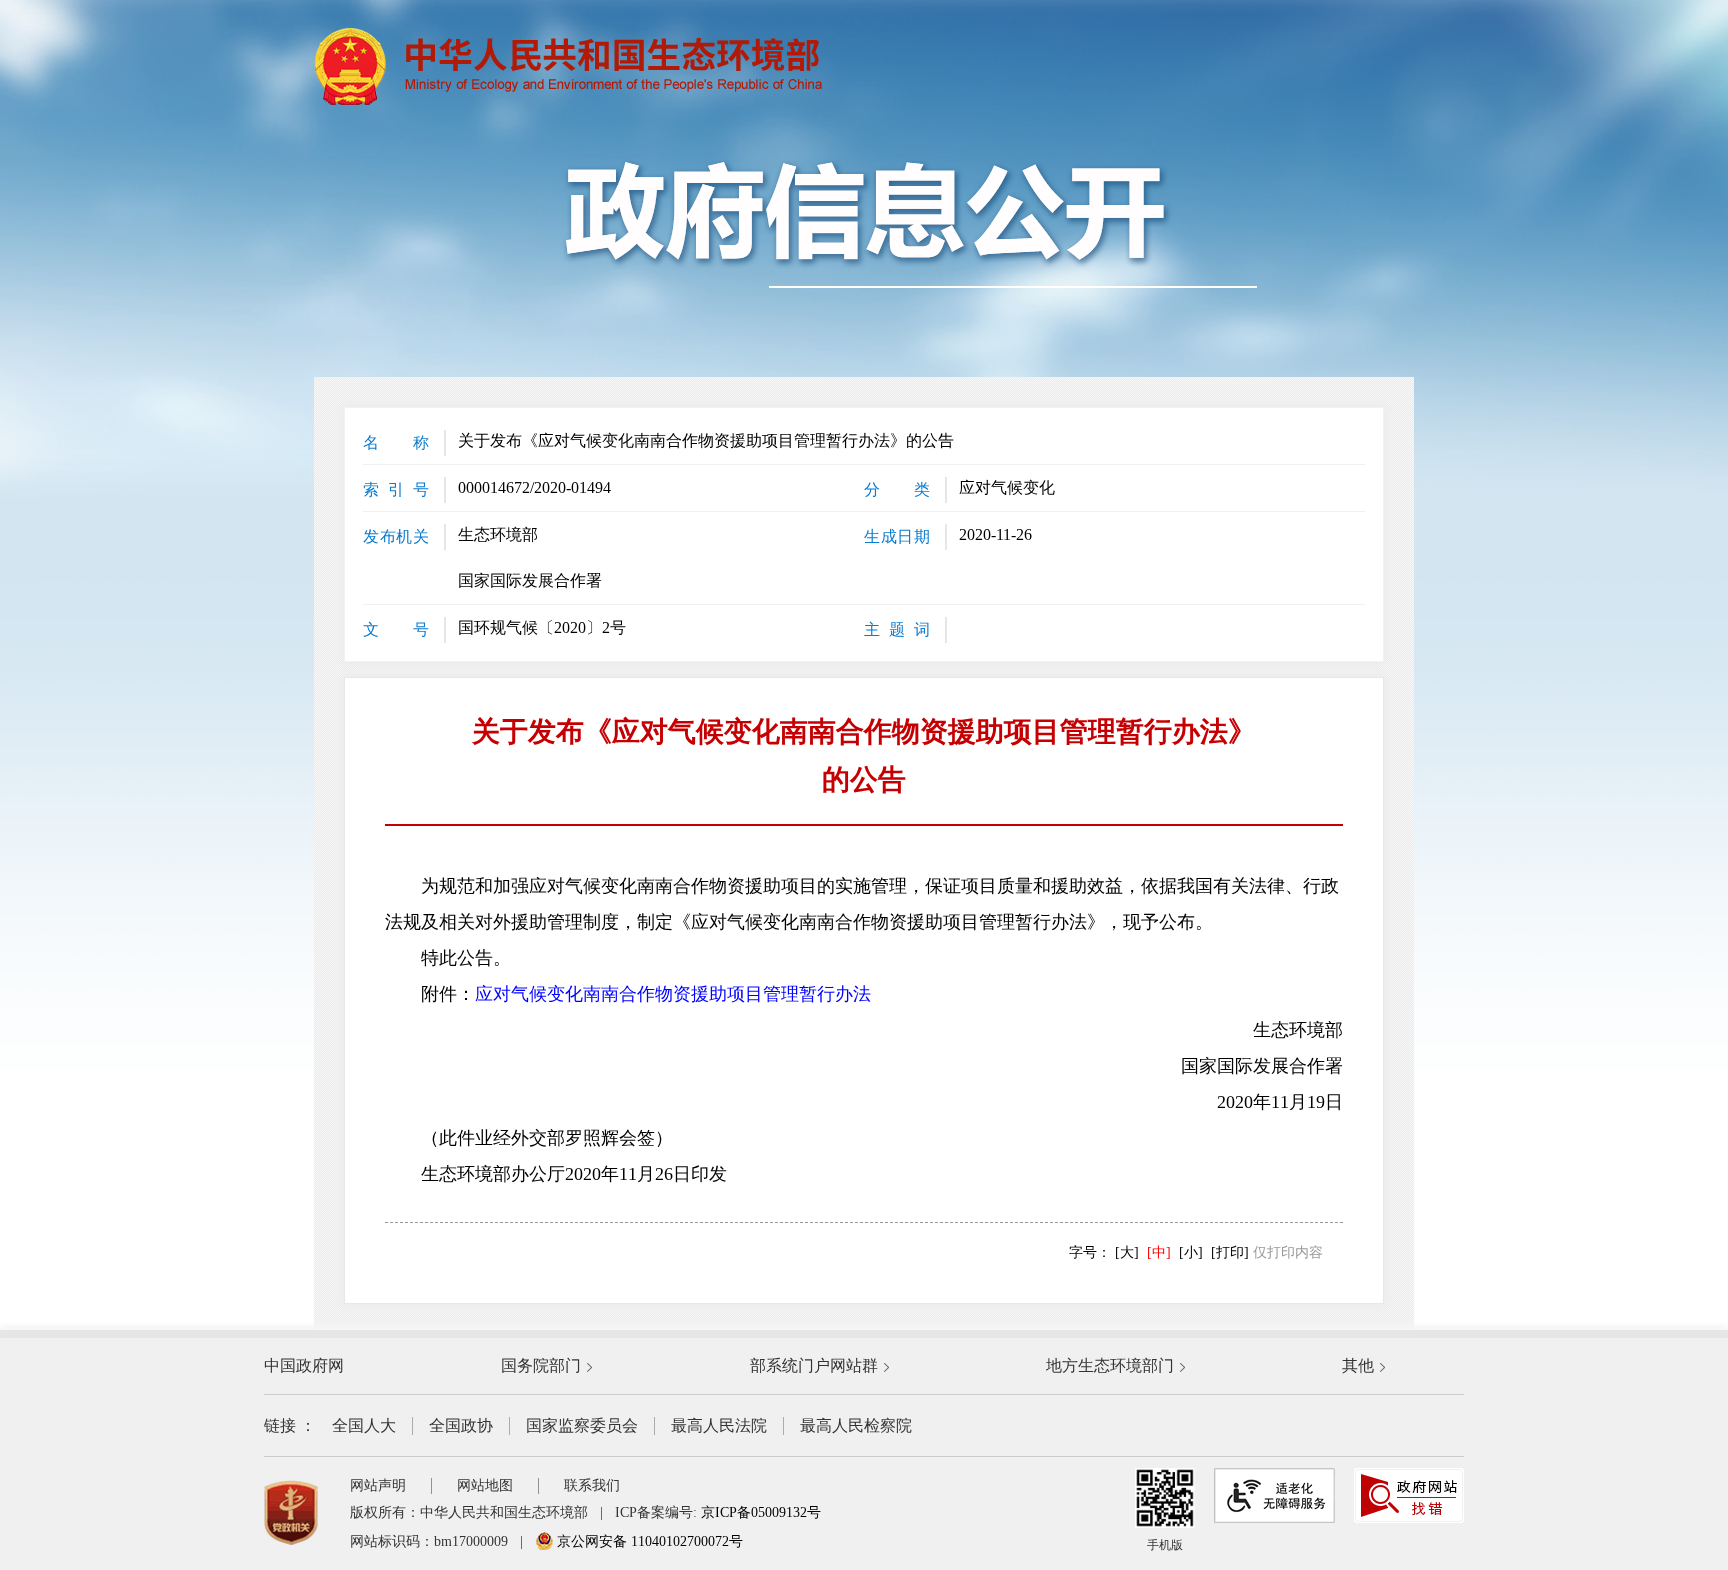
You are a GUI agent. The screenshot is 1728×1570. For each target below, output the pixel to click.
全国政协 (461, 1425)
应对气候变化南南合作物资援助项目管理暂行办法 (673, 994)
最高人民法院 (719, 1425)
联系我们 (592, 1485)
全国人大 (364, 1425)
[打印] (1230, 1252)
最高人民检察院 (856, 1425)
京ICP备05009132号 (761, 1512)
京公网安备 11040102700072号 (648, 1541)
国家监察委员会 (582, 1425)
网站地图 (485, 1485)
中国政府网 (304, 1365)
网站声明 (378, 1485)
